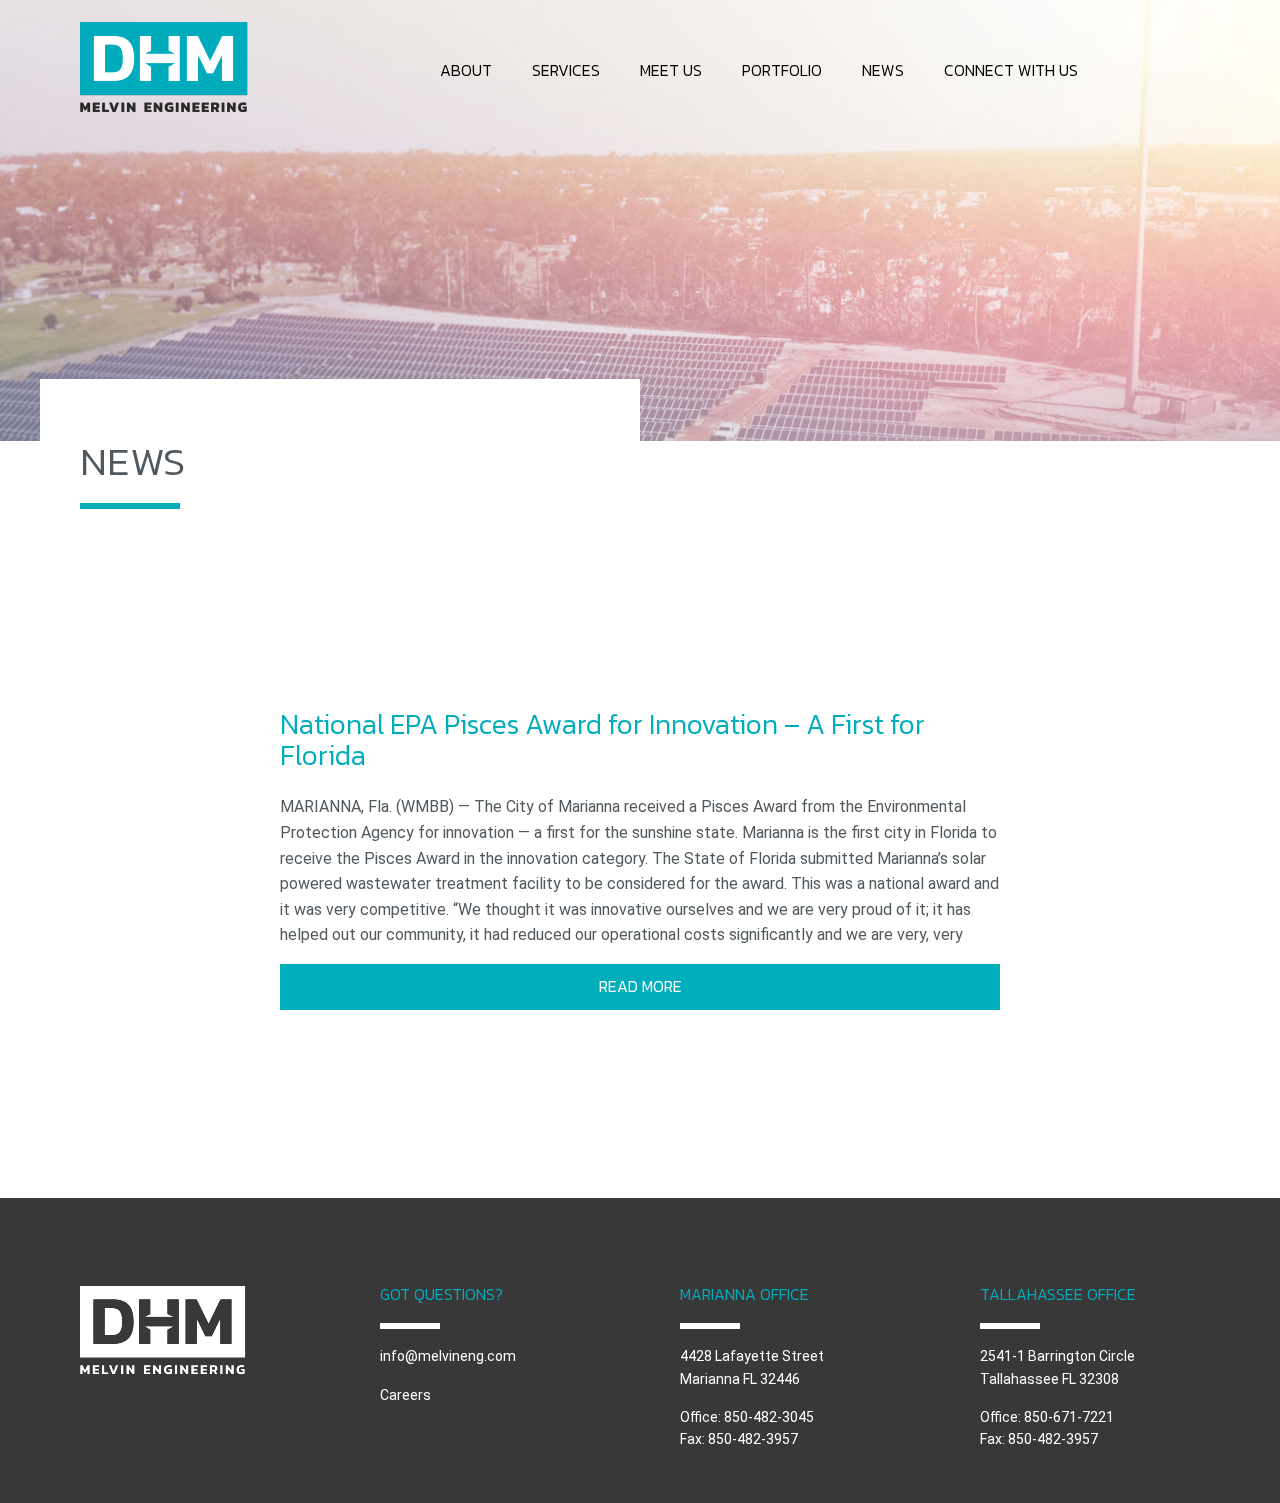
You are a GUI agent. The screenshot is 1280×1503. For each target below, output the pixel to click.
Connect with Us (1011, 70)
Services (566, 70)
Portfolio (782, 70)
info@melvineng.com (448, 1356)
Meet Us (671, 70)
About (466, 70)
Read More (640, 986)
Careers (405, 1395)
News (883, 70)
